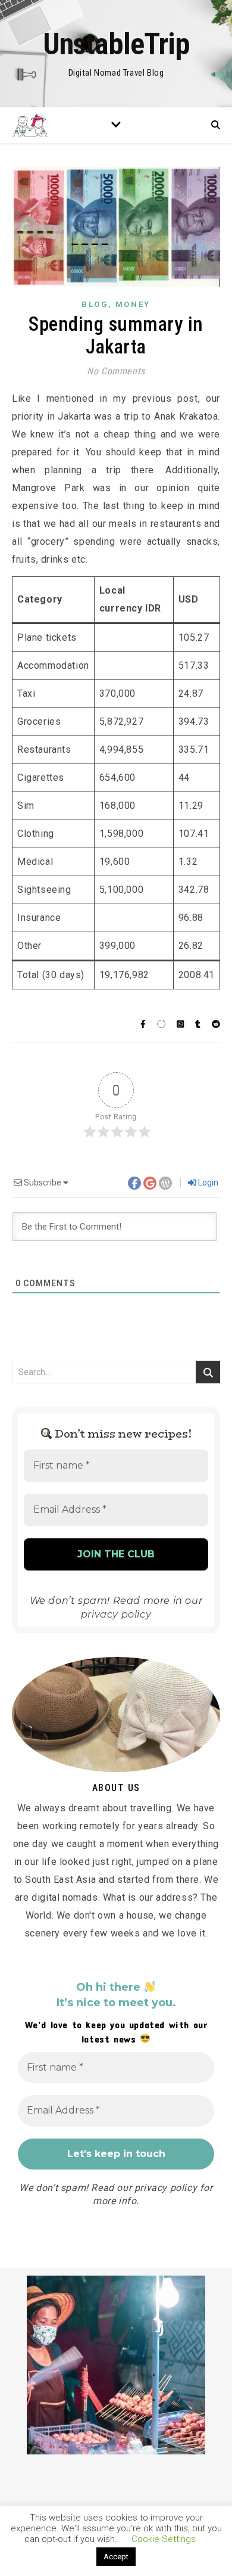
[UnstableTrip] (116, 54)
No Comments (116, 371)
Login (207, 1183)
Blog (95, 304)
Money (133, 304)
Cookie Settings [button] (164, 2539)
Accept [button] (116, 2557)
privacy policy (116, 1614)
